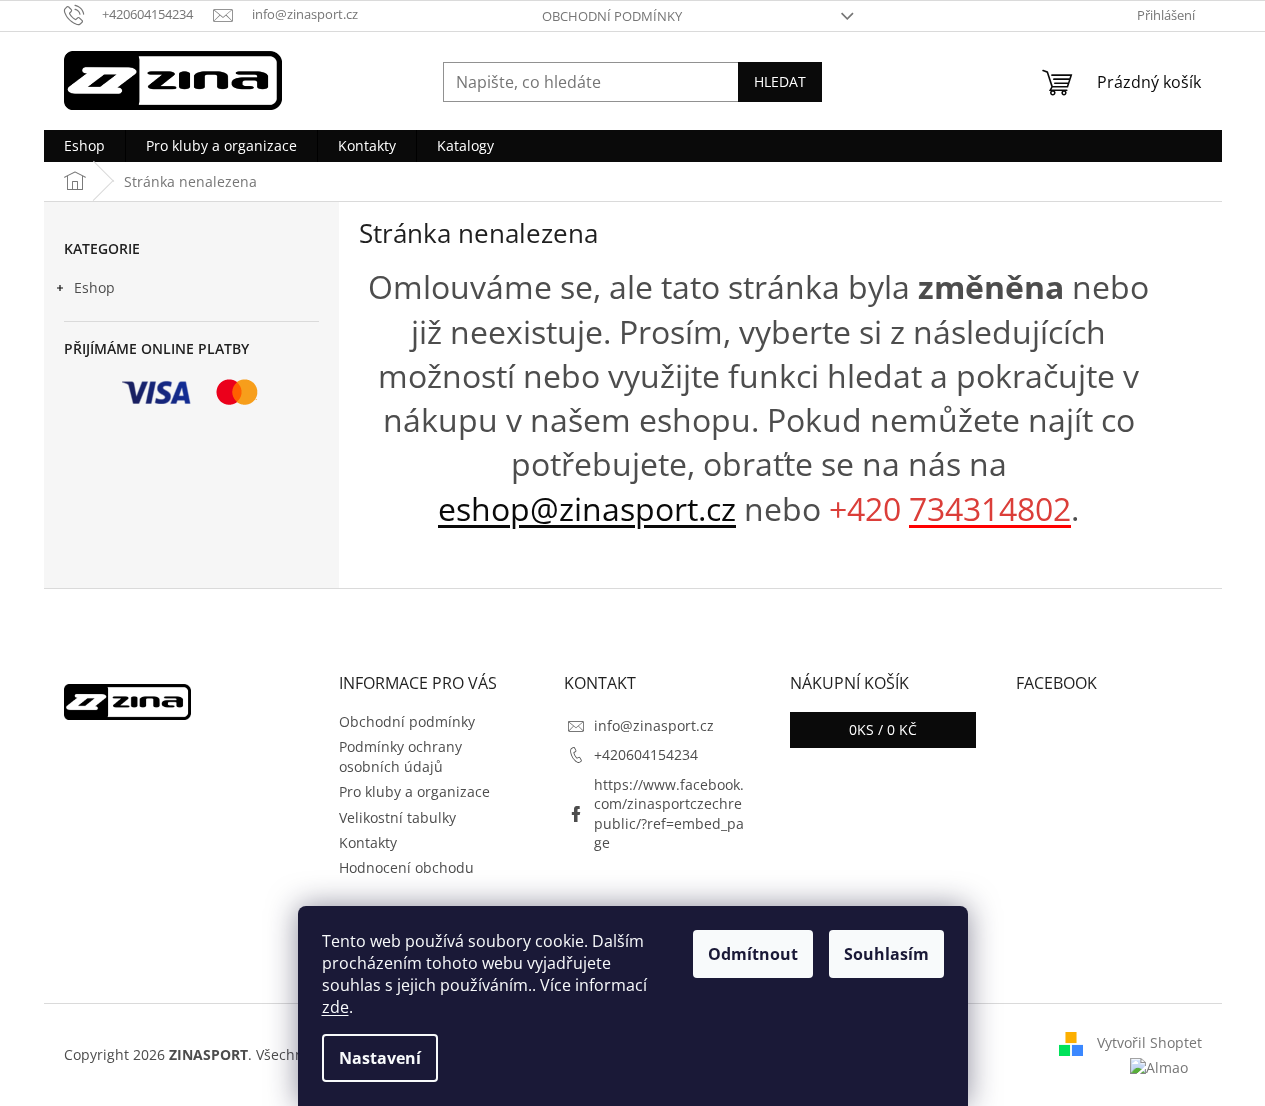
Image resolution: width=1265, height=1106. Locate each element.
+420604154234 (646, 754)
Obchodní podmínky (612, 16)
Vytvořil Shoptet (1149, 1042)
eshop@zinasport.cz (587, 508)
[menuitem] (84, 146)
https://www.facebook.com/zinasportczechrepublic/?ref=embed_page (669, 813)
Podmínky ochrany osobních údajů (400, 756)
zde (335, 1007)
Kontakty (368, 842)
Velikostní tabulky (397, 817)
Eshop (94, 287)
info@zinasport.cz (654, 725)
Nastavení (380, 1058)
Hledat (780, 81)
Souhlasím (886, 954)
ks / (883, 729)
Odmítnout (753, 954)
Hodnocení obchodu (406, 867)
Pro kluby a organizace (414, 791)
